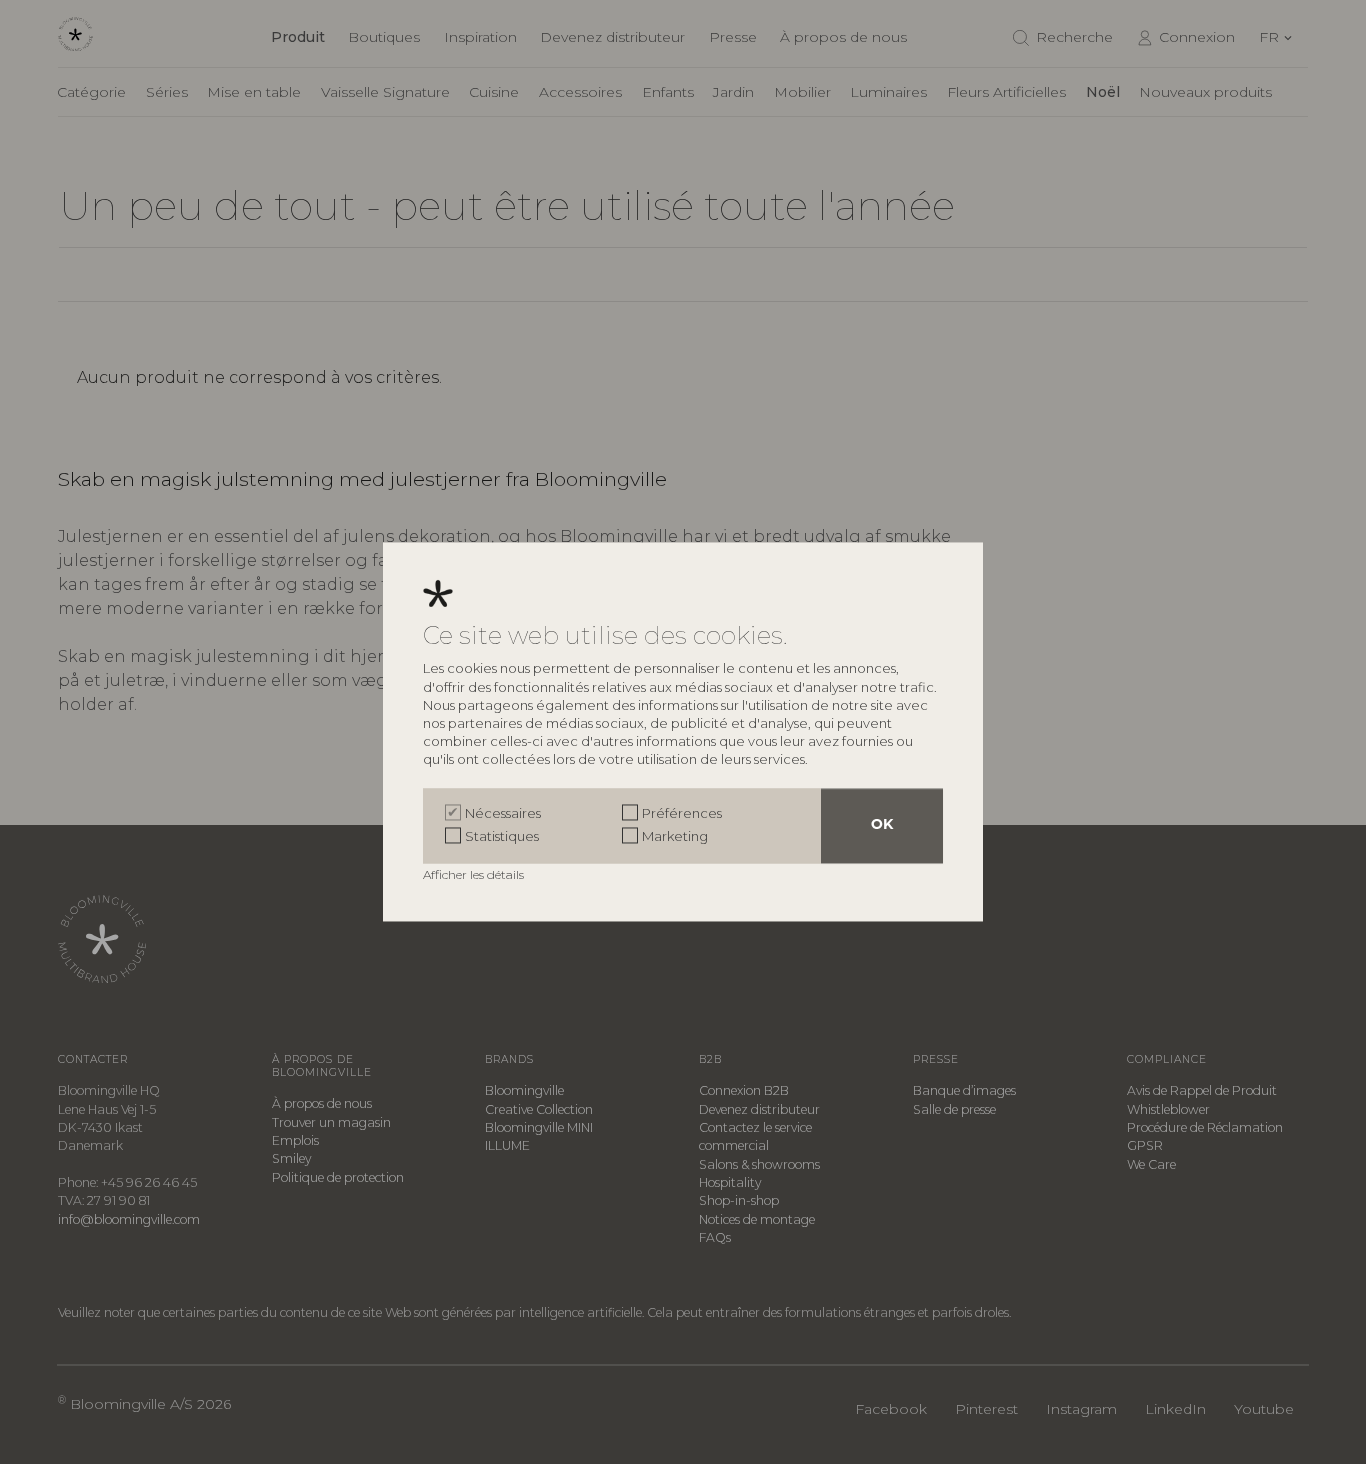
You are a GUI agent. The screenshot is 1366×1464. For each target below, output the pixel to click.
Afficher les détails (475, 875)
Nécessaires (503, 814)
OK (882, 826)
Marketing (675, 836)
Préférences (682, 814)
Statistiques (502, 836)
